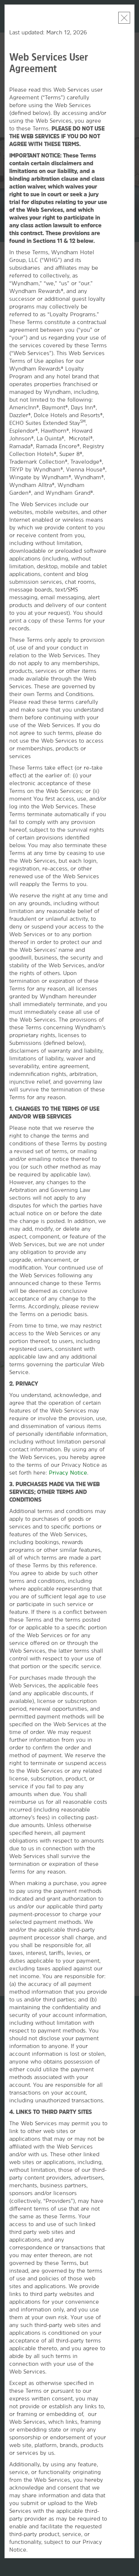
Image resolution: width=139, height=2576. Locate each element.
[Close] (124, 18)
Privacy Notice (68, 1473)
